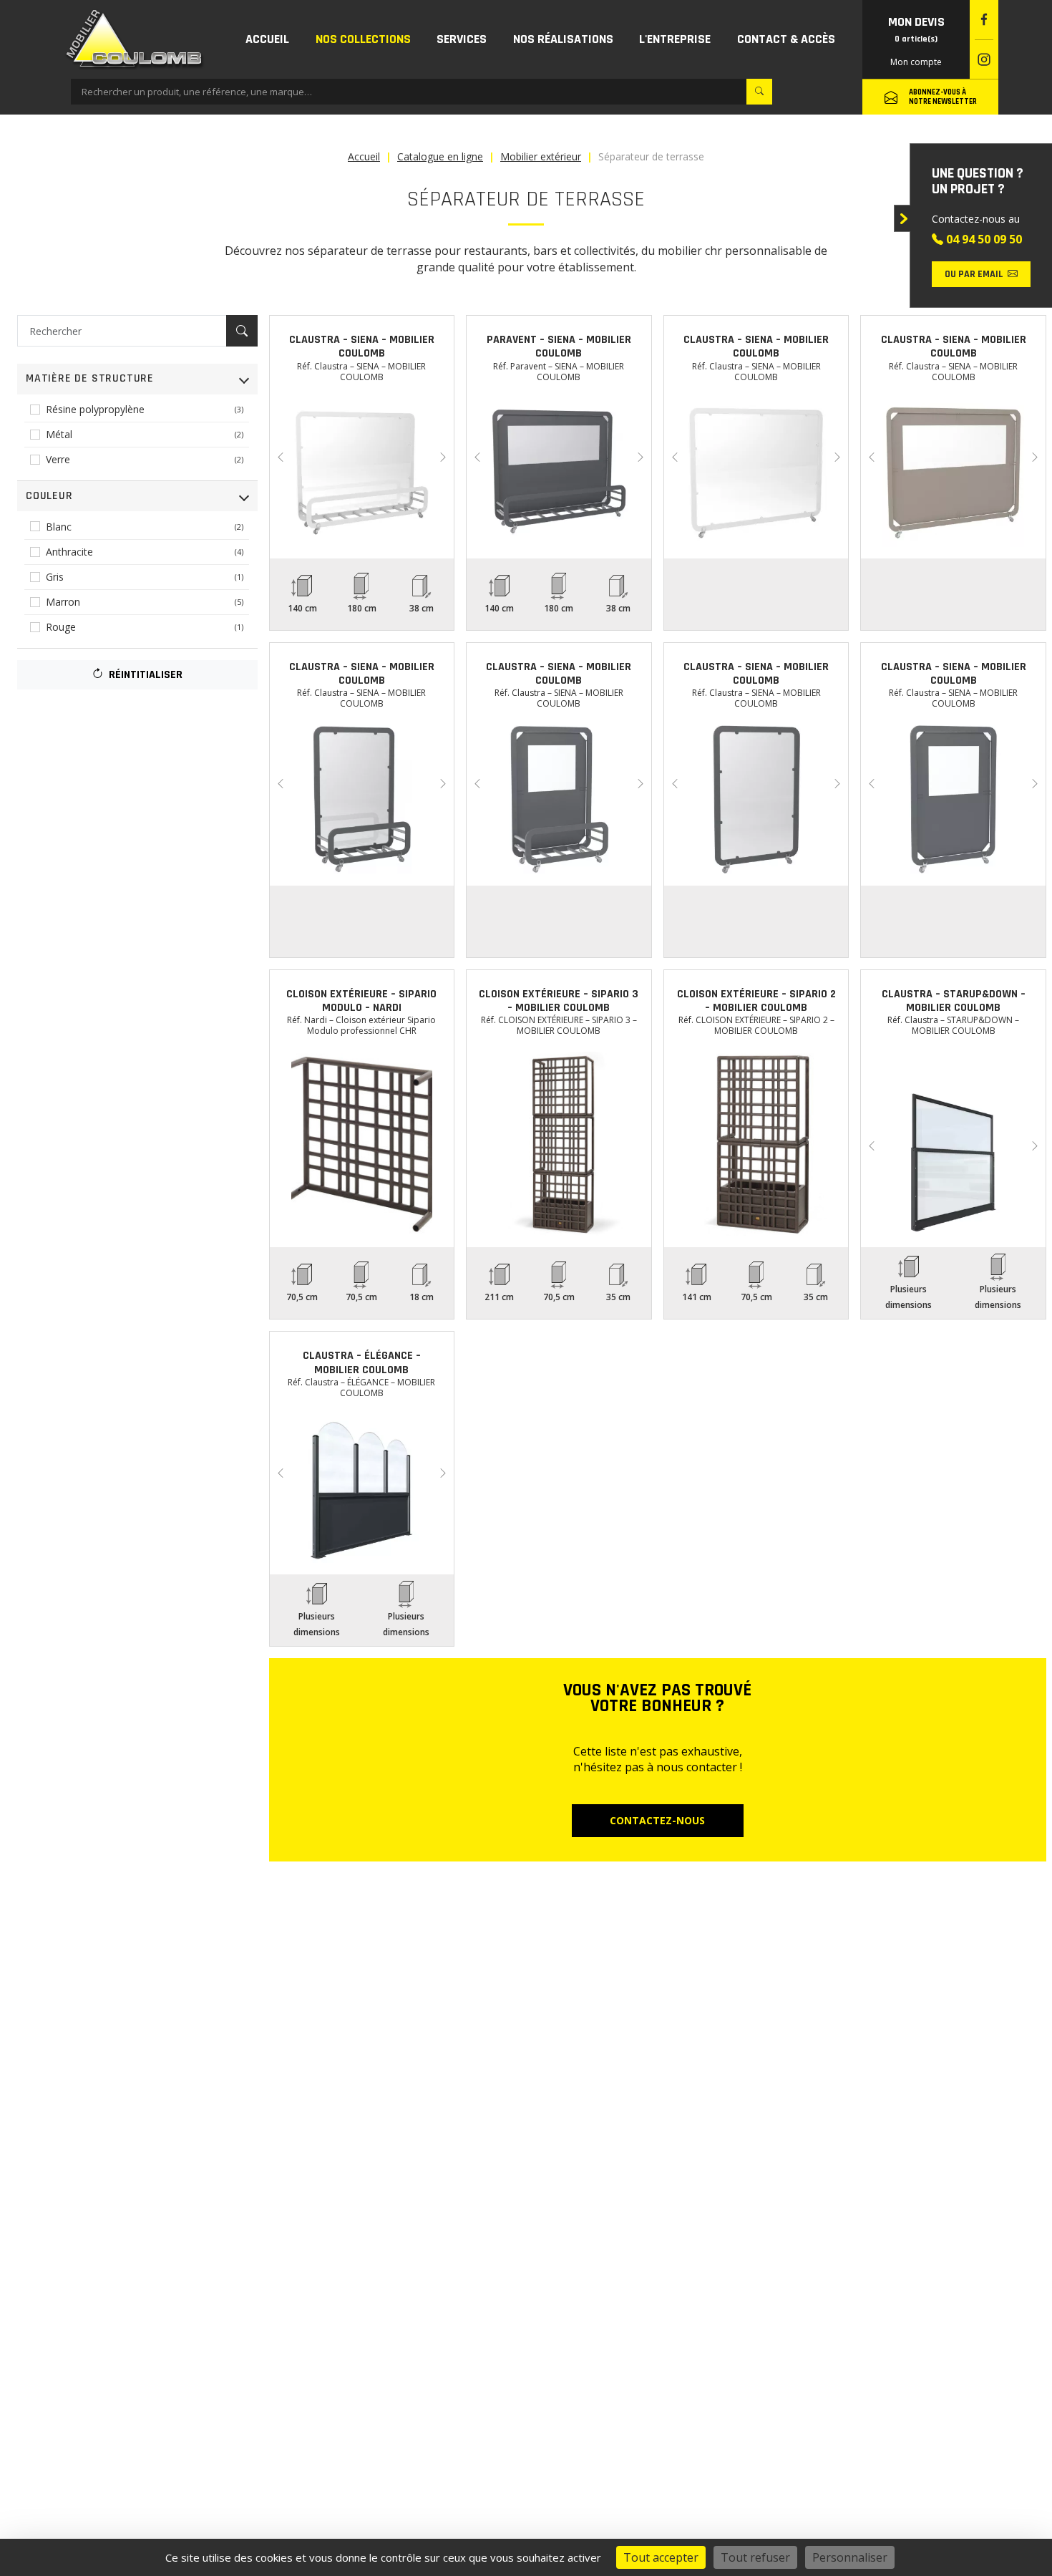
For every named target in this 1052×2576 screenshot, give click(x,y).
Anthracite (145, 552)
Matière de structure (90, 378)
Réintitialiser (144, 675)
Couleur (49, 496)
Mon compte (916, 62)
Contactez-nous (657, 1820)
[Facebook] (984, 20)
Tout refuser (755, 2557)
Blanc (145, 527)
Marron (145, 602)
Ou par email (974, 274)
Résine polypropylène (145, 409)
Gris (145, 577)
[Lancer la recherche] (759, 92)
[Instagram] (984, 60)
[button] (364, 39)
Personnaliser (850, 2557)
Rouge (145, 627)
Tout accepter (661, 2557)
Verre (145, 459)
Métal (145, 434)
